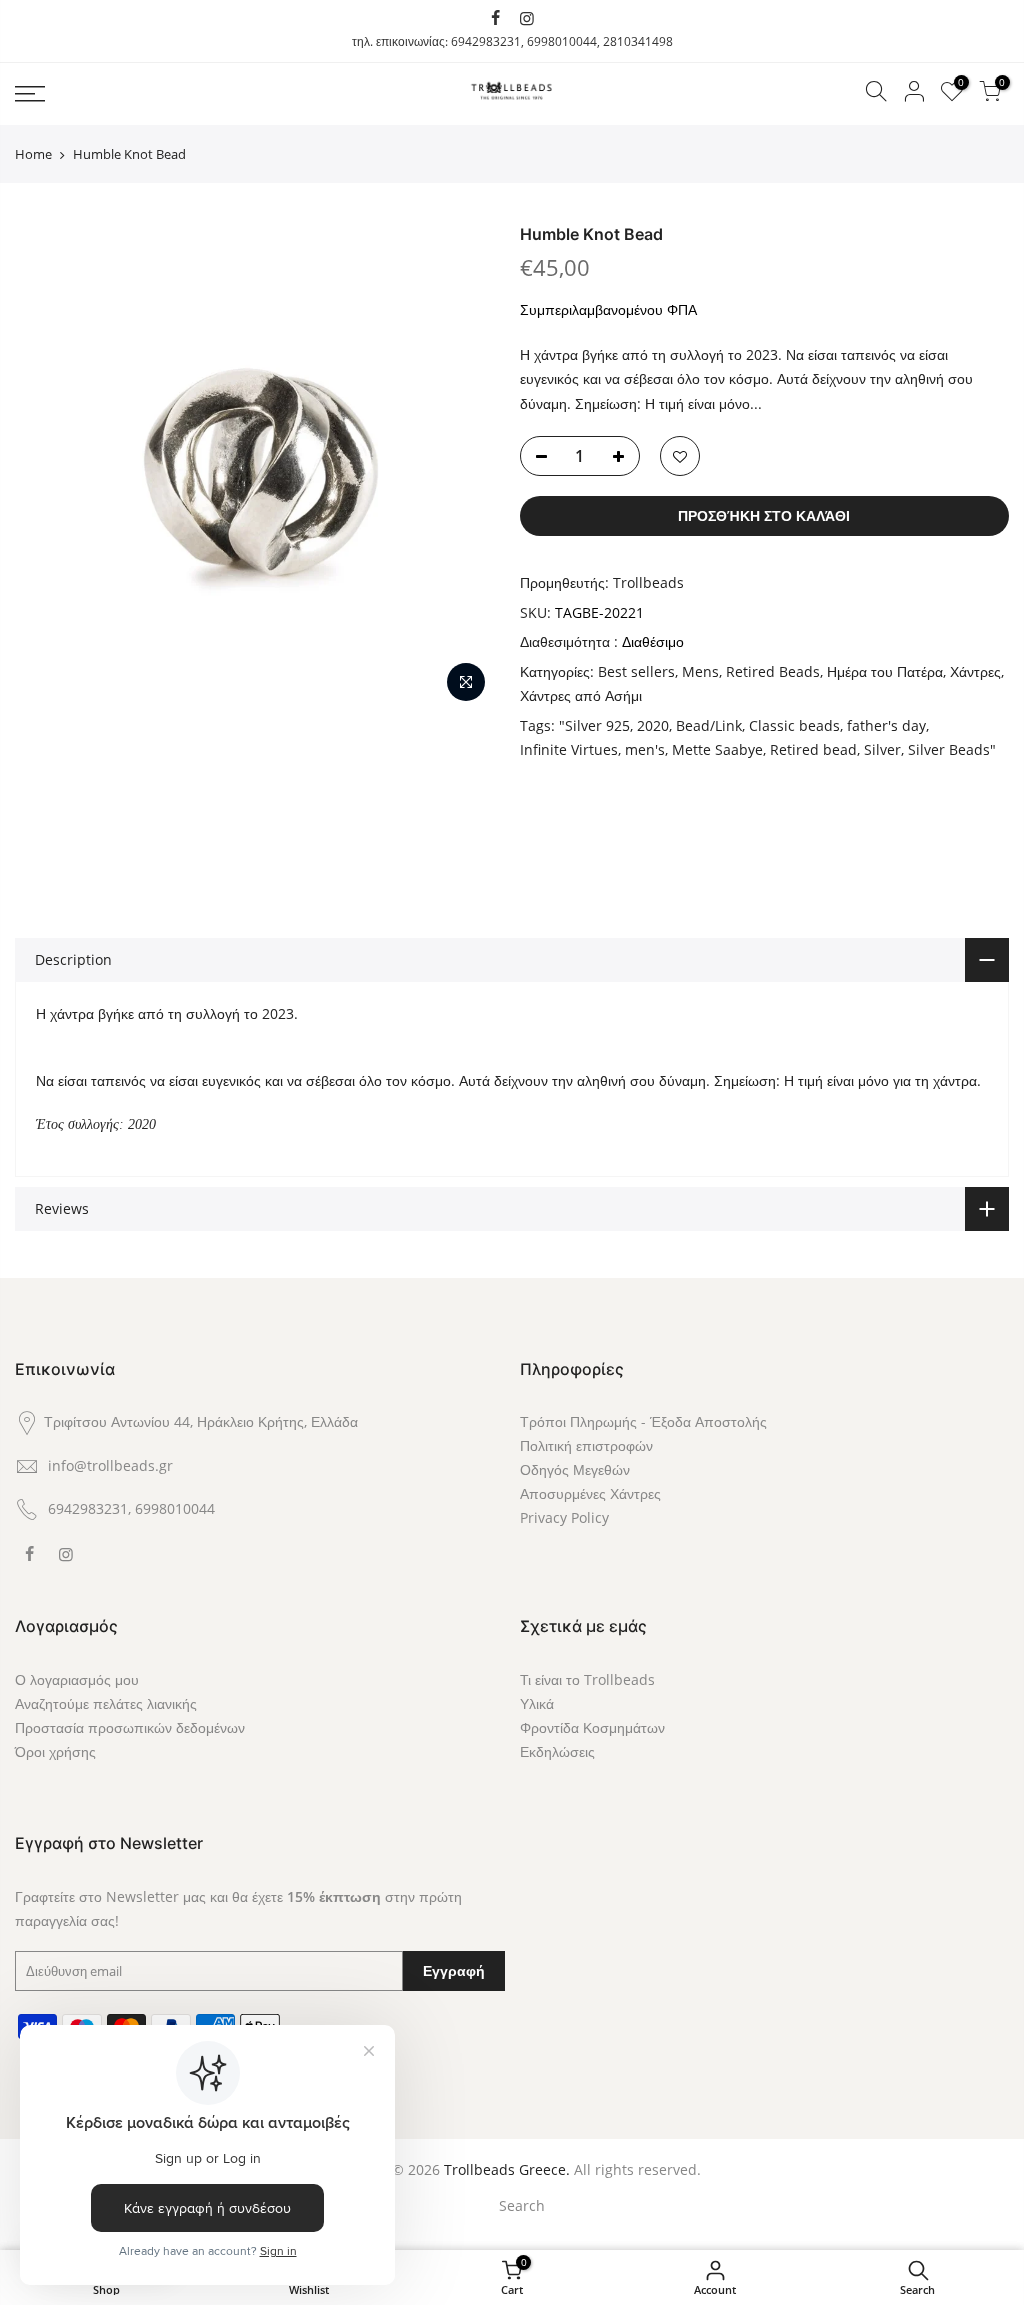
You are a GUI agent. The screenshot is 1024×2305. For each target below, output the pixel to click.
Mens (700, 671)
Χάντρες (975, 671)
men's (645, 749)
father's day (886, 725)
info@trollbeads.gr (110, 1465)
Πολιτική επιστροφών (586, 1445)
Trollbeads (648, 582)
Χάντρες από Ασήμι (581, 695)
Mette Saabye (717, 749)
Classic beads (794, 725)
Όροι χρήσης (55, 1751)
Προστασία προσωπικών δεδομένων (130, 1727)
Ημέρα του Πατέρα (885, 671)
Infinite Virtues (569, 749)
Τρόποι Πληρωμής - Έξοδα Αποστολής (643, 1421)
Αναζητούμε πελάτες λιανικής (106, 1703)
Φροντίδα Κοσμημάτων (592, 1727)
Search (522, 2205)
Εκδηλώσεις (557, 1751)
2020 (653, 725)
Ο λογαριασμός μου (77, 1679)
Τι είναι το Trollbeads (587, 1679)
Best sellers (636, 671)
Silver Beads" (952, 749)
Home (33, 154)
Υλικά (537, 1703)
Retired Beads (773, 671)
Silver (882, 749)
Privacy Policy (564, 1517)
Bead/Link (709, 725)
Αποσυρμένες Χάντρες (590, 1493)
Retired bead (813, 749)
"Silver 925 (594, 725)
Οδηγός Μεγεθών (575, 1469)
